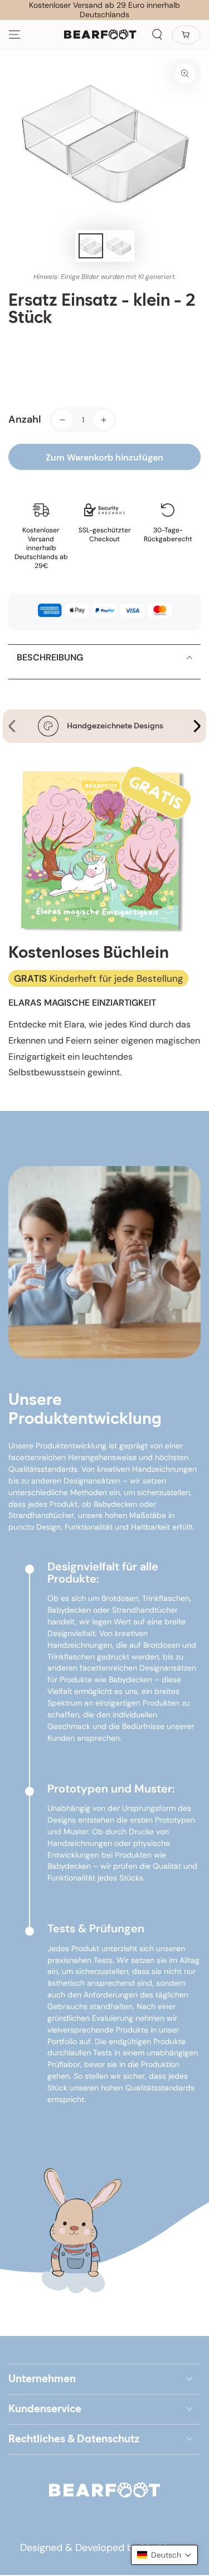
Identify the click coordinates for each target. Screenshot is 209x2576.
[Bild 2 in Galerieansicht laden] (119, 246)
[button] (157, 35)
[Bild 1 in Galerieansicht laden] (91, 246)
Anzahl (25, 419)
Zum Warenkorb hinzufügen (104, 457)
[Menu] (14, 35)
